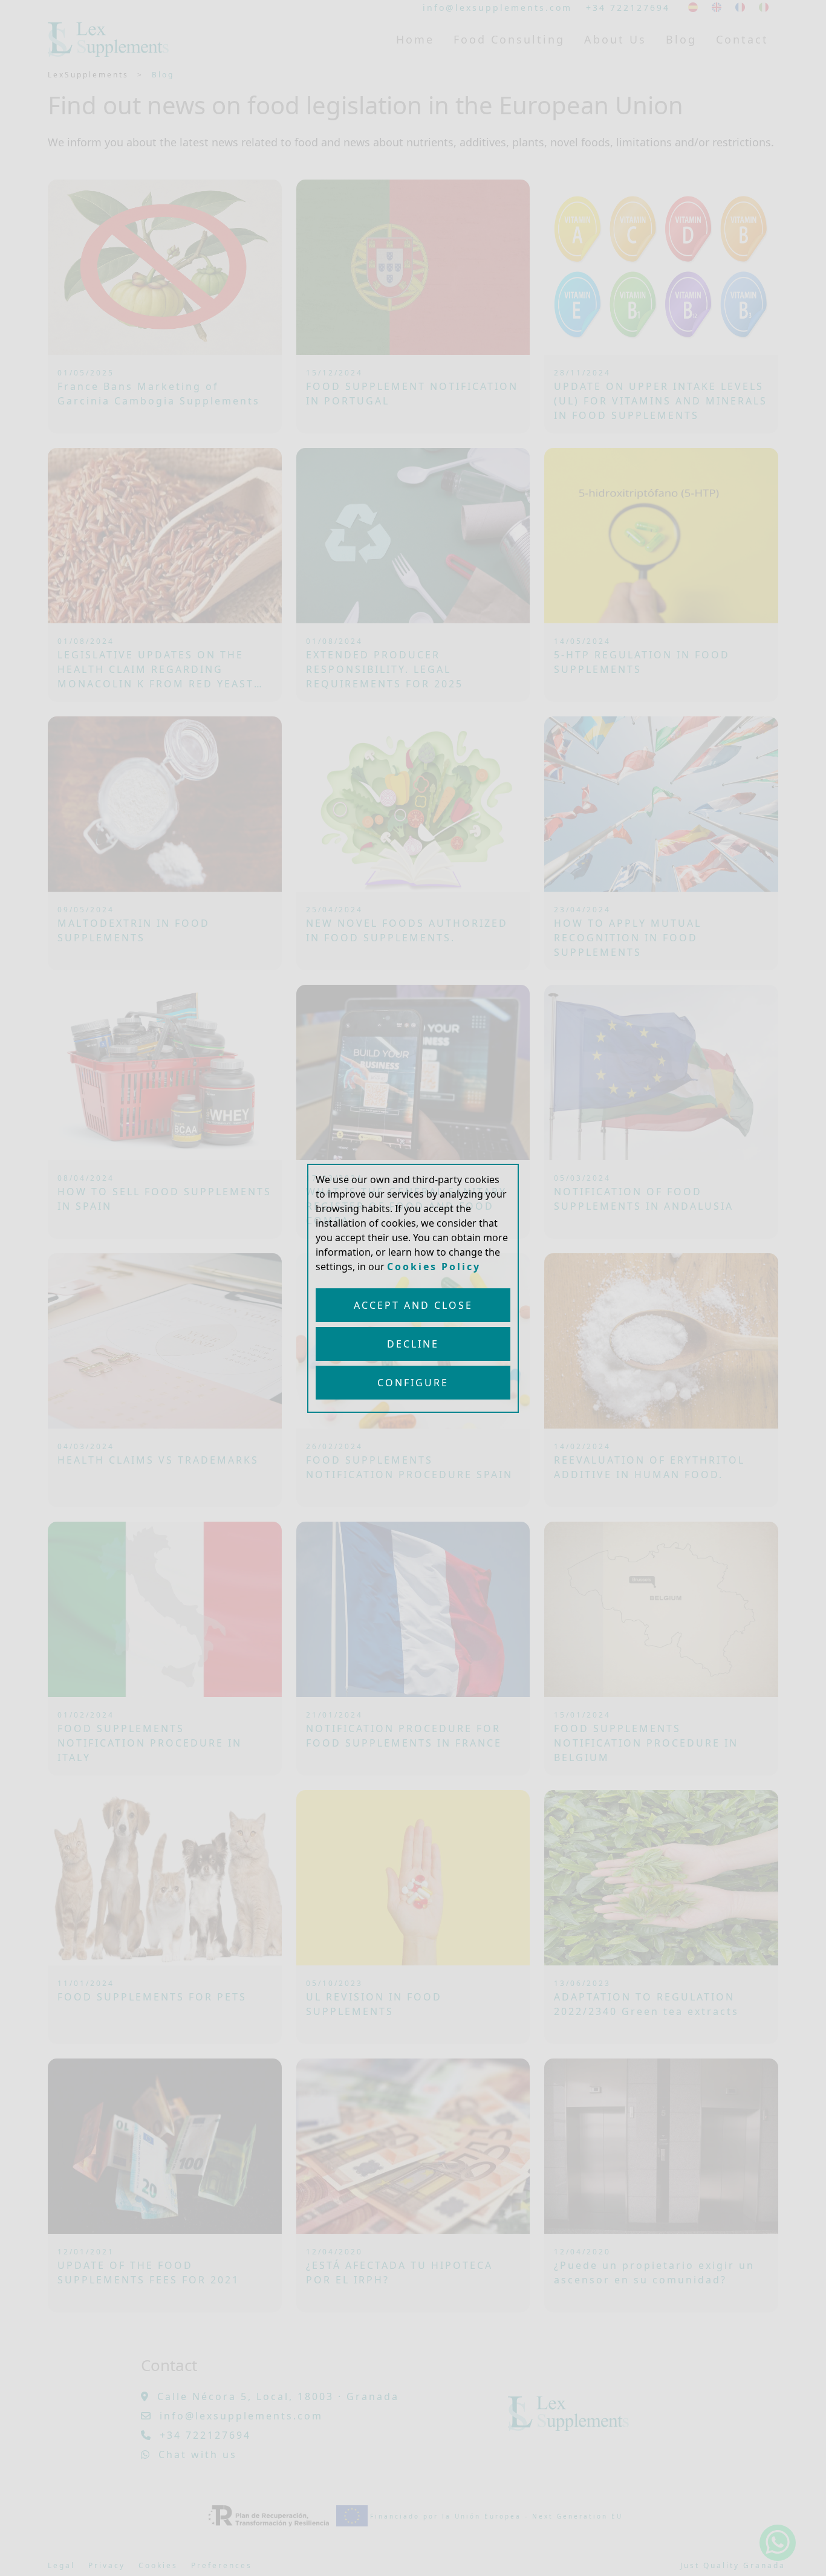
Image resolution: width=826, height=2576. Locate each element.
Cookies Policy (434, 1267)
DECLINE (413, 1344)
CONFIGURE (413, 1383)
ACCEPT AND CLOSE (413, 1305)
